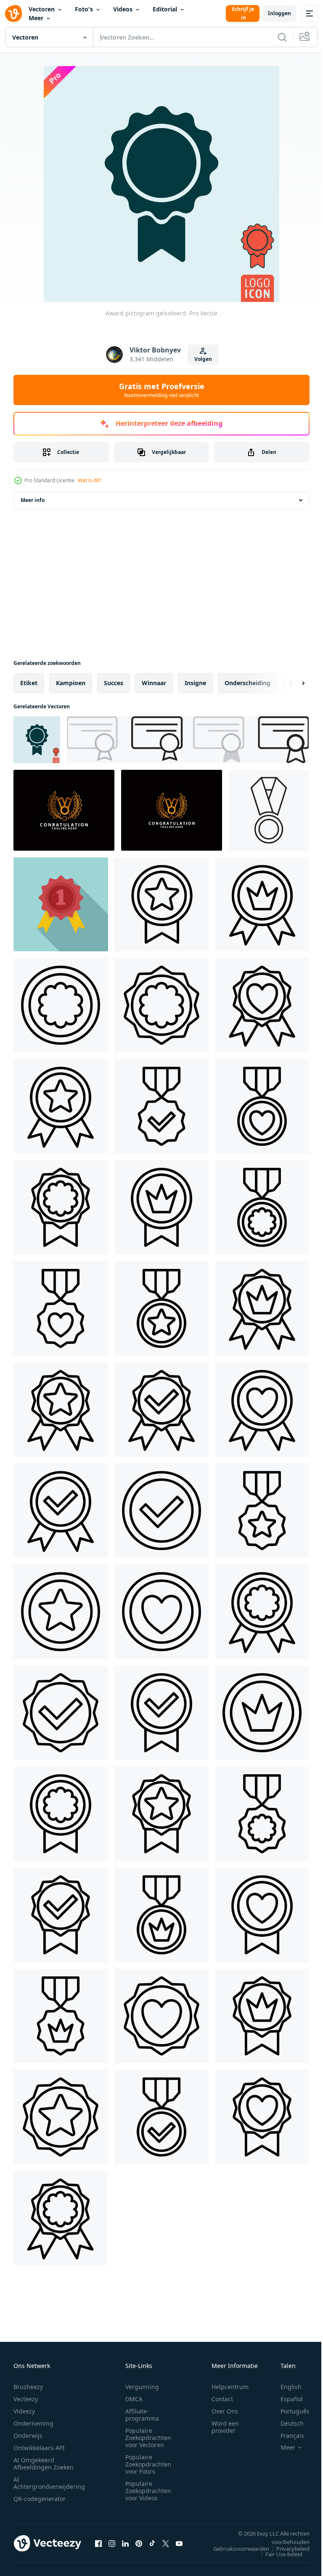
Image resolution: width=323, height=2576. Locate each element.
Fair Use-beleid (278, 2554)
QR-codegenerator (40, 2499)
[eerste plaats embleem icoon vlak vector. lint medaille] (61, 904)
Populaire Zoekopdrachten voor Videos (148, 2491)
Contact (222, 2399)
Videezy (24, 2411)
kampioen (71, 683)
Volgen (203, 359)
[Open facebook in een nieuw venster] (98, 2543)
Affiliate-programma (142, 2415)
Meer (36, 18)
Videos (123, 9)
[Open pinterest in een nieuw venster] (139, 2543)
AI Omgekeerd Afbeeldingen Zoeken (44, 2464)
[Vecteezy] (13, 13)
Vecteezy (26, 2399)
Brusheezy (28, 2387)
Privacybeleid (287, 2549)
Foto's (84, 9)
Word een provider (225, 2427)
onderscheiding (248, 683)
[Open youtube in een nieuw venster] (179, 2543)
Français (286, 2436)
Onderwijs (28, 2436)
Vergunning (142, 2387)
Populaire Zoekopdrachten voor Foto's (148, 2464)
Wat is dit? (90, 480)
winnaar (154, 683)
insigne (195, 683)
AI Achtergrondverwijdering (49, 2483)
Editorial (165, 9)
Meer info (33, 500)
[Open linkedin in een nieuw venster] (125, 2543)
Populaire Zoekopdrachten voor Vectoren (148, 2438)
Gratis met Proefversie (162, 390)
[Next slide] (290, 683)
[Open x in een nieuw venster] (166, 2543)
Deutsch (286, 2423)
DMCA (134, 2399)
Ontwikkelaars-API (39, 2448)
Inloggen (279, 13)
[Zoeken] (282, 37)
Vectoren (42, 9)
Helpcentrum (230, 2387)
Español (285, 2399)
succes (114, 683)
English (285, 2387)
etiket (29, 683)
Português (289, 2411)
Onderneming (33, 2423)
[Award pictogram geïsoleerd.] (37, 740)
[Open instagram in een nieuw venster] (112, 2543)
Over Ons (225, 2411)
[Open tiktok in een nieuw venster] (152, 2543)
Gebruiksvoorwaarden (235, 2549)
